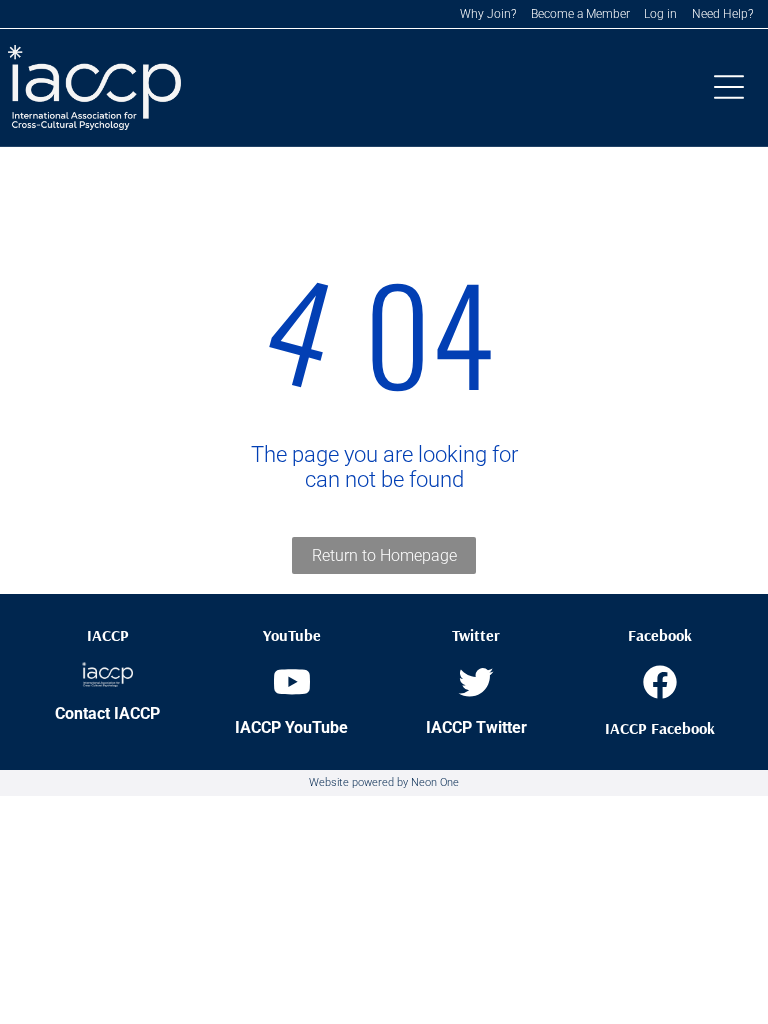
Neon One (435, 782)
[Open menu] (729, 87)
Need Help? (722, 14)
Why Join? (488, 14)
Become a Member (580, 14)
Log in (660, 14)
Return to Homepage (384, 555)
